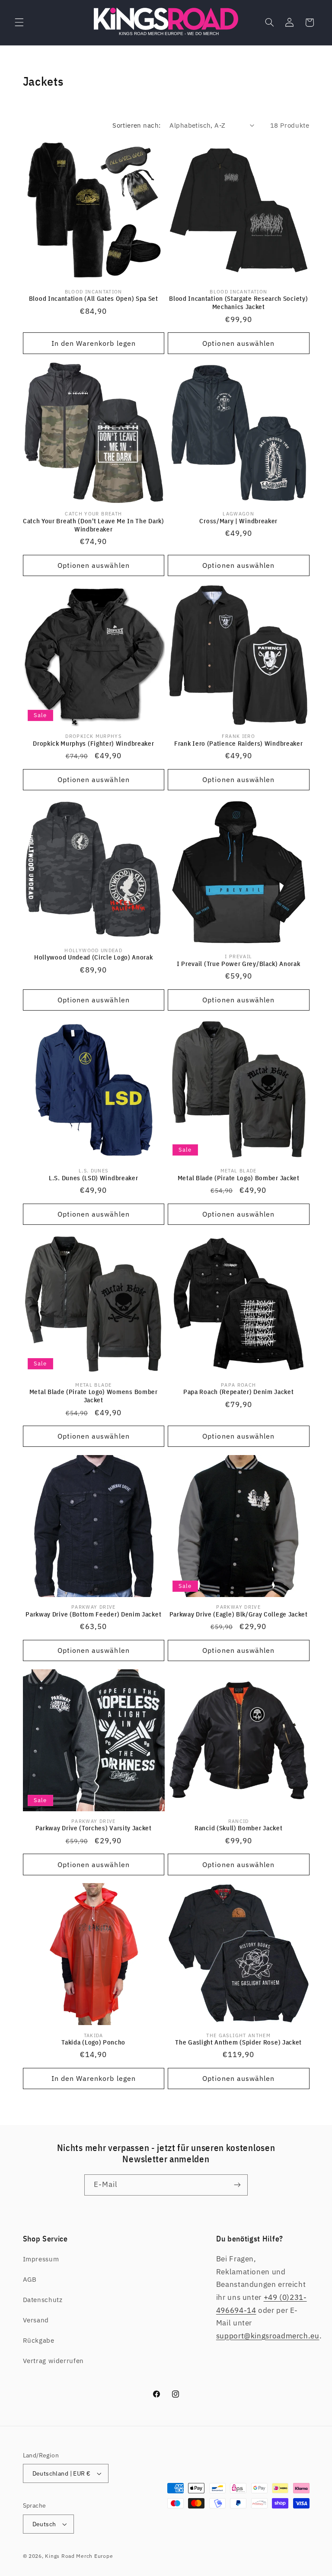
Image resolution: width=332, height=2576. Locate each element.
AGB (30, 2279)
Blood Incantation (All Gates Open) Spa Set (94, 298)
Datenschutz (43, 2300)
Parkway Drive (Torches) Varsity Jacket (94, 1828)
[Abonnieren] (237, 2185)
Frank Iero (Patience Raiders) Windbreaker (238, 743)
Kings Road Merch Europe (79, 2556)
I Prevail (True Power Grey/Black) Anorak (239, 964)
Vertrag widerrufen (53, 2361)
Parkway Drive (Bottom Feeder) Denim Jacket (93, 1614)
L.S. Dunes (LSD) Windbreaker (93, 1178)
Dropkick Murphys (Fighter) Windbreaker (93, 743)
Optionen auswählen (238, 343)
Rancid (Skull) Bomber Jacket (238, 1828)
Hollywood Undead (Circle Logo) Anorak (94, 957)
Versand (36, 2320)
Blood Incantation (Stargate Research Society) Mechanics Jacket (238, 303)
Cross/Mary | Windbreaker (238, 521)
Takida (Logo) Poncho (93, 2042)
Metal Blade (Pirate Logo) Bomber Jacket (239, 1178)
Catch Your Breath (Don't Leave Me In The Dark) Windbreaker (94, 525)
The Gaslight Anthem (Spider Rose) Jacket (238, 2042)
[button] (19, 23)
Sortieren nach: (136, 125)
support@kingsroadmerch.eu (268, 2336)
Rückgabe (39, 2340)
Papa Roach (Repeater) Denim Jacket (238, 1392)
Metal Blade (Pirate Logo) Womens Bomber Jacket (94, 1396)
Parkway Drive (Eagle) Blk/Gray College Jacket (239, 1614)
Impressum (41, 2259)
